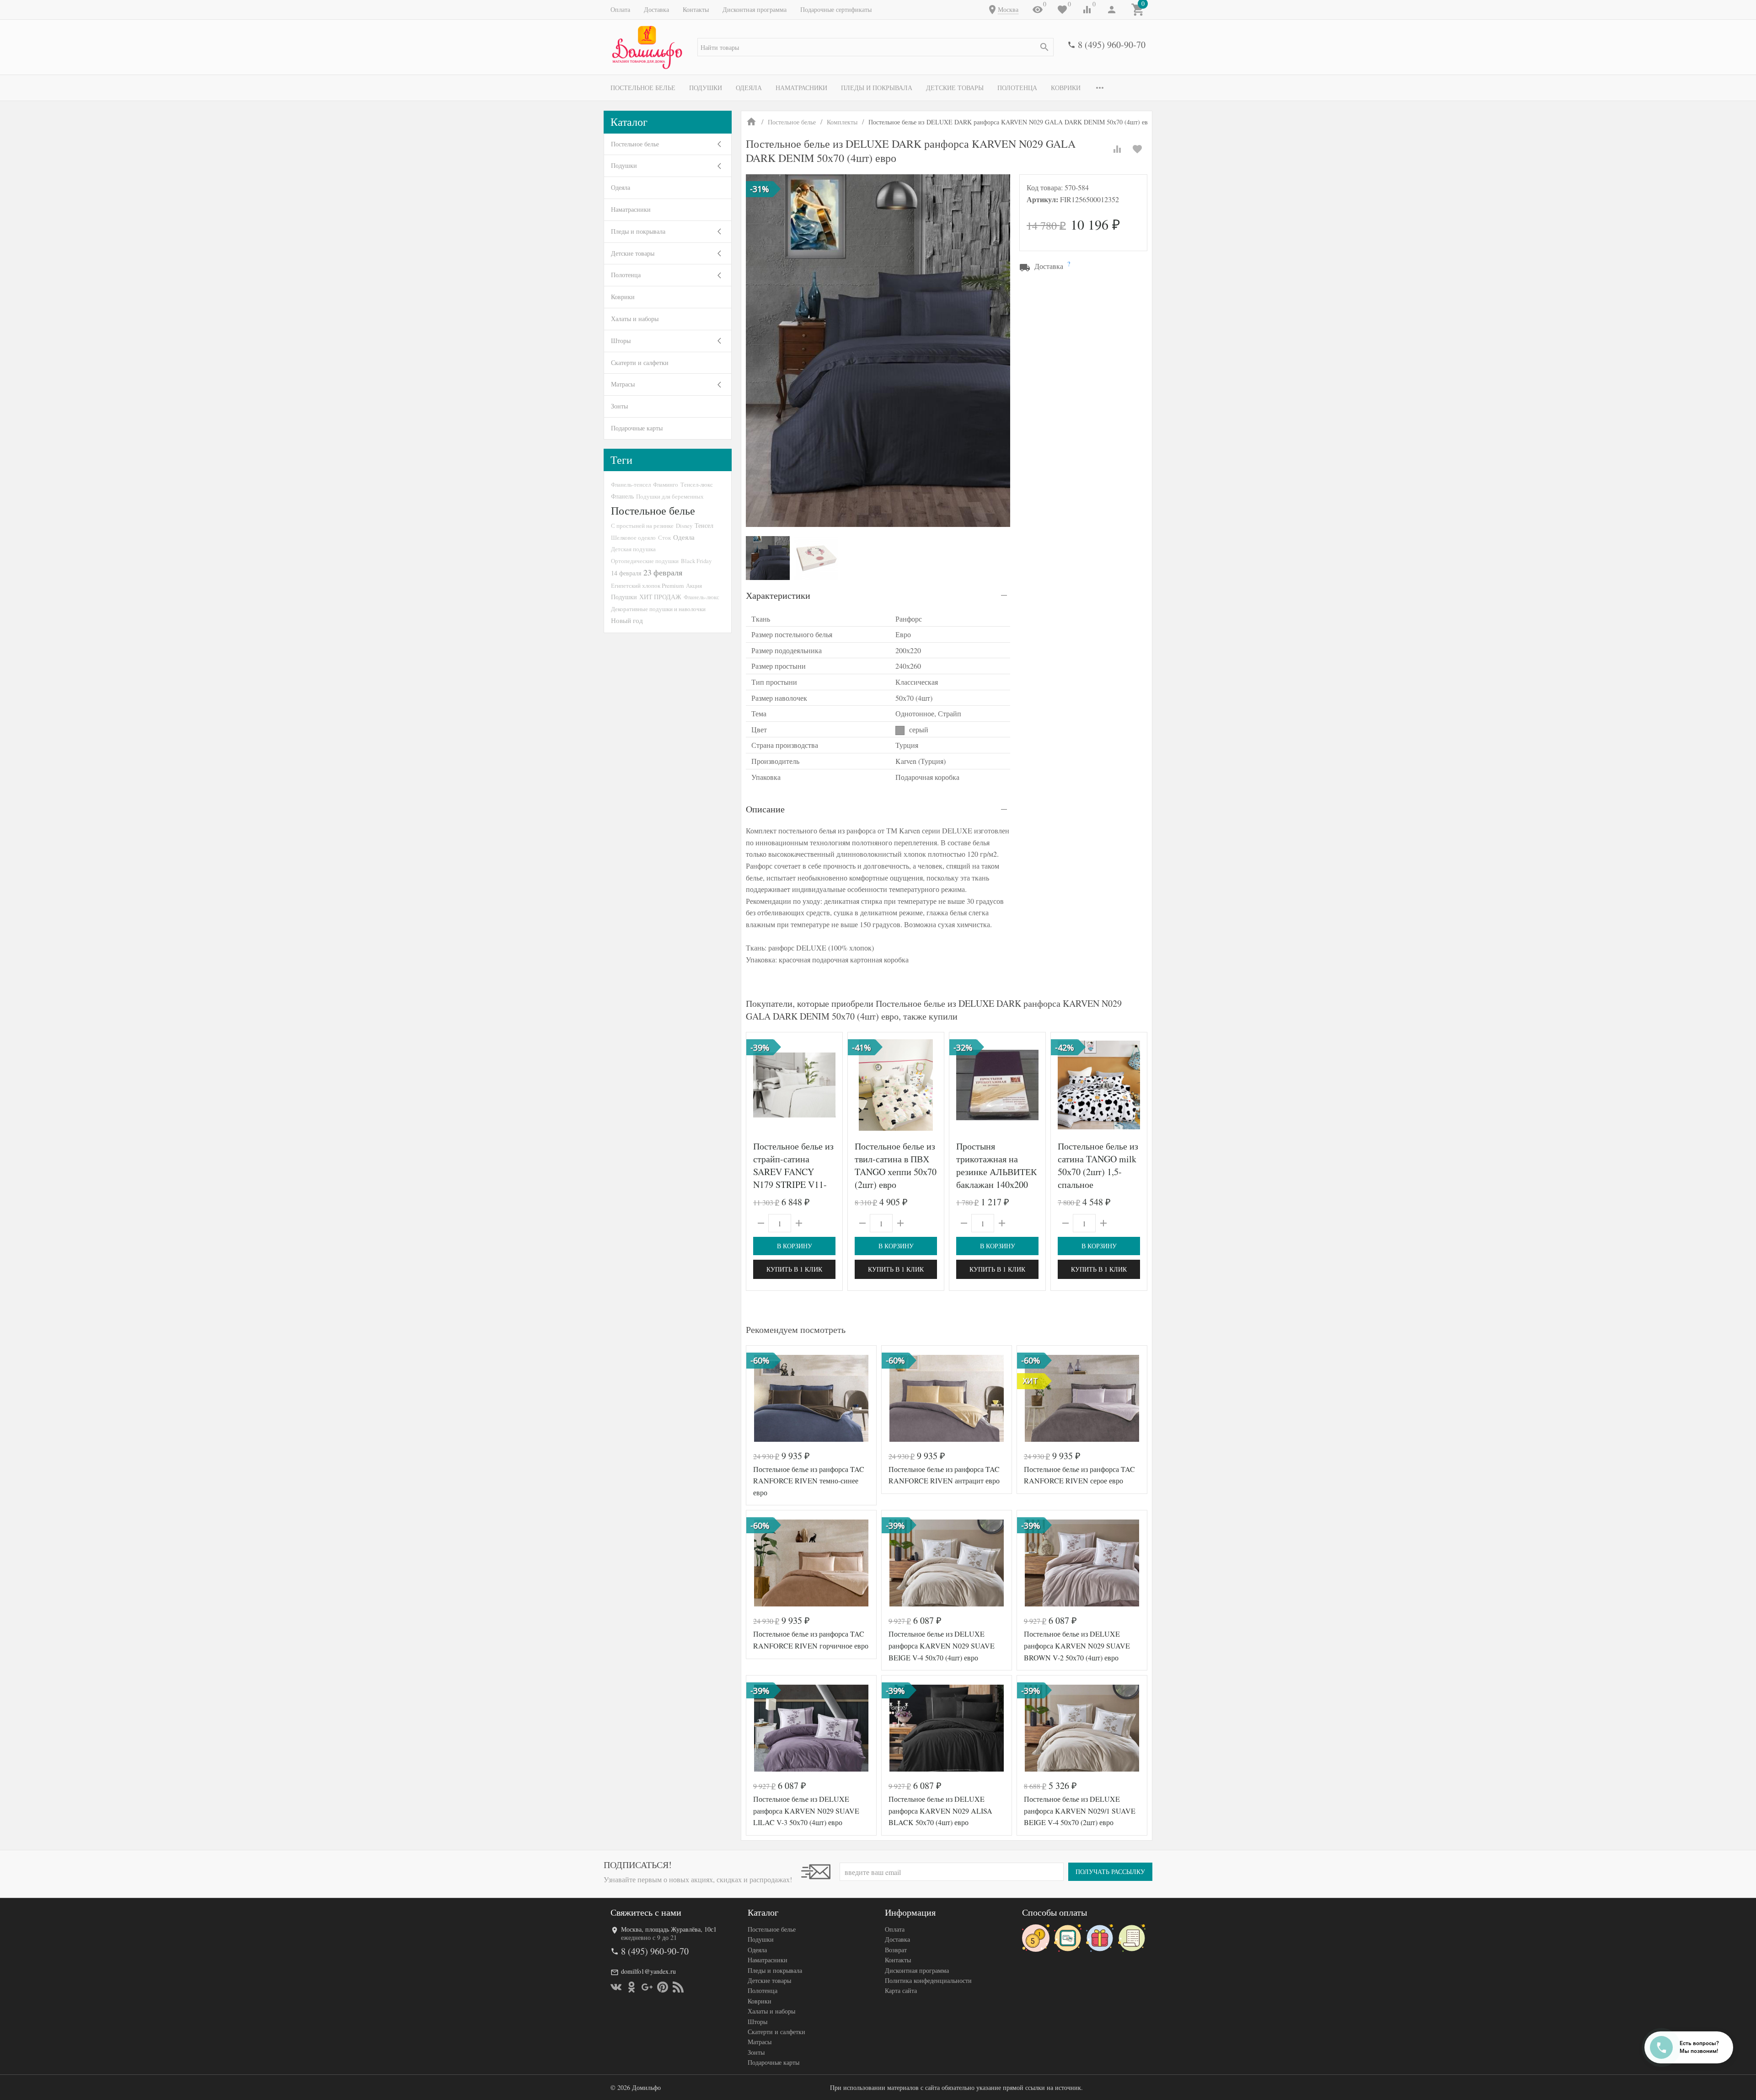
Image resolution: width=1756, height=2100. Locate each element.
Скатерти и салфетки (640, 363)
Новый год (627, 620)
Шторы (621, 341)
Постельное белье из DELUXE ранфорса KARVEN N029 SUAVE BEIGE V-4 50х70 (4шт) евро (942, 1645)
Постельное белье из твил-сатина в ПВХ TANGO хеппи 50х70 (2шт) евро (896, 1165)
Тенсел (704, 525)
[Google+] (647, 1987)
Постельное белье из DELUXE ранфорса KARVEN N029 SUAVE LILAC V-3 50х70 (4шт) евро (806, 1810)
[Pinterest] (663, 1987)
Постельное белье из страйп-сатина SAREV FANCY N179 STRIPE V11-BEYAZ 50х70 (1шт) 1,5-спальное (793, 1178)
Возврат (896, 1950)
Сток (664, 537)
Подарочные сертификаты (836, 9)
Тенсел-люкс (697, 484)
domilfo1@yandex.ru (648, 1971)
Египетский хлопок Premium (647, 585)
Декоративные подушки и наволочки (658, 609)
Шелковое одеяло (633, 537)
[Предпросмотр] (794, 1085)
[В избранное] (1137, 149)
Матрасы (623, 384)
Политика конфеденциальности (928, 1980)
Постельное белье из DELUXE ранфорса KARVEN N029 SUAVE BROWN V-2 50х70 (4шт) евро (1077, 1645)
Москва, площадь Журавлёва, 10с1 (669, 1929)
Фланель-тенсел (631, 484)
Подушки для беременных (670, 496)
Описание (765, 809)
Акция (694, 585)
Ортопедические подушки (645, 561)
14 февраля (626, 573)
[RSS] (678, 1987)
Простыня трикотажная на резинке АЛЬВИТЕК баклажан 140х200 (996, 1165)
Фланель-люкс (701, 597)
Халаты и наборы (635, 319)
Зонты (619, 406)
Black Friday (696, 561)
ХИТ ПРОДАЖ (660, 597)
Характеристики (778, 595)
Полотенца (1017, 88)
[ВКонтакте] (616, 1987)
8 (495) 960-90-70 (1112, 45)
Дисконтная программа (755, 9)
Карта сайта (901, 1990)
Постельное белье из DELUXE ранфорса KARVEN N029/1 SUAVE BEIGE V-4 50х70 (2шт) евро (1080, 1810)
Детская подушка (633, 549)
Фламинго (666, 484)
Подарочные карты (637, 428)
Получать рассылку (1110, 1872)
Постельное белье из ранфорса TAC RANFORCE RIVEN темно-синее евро (809, 1481)
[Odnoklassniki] (632, 1987)
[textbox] (875, 47)
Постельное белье (643, 88)
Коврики (1066, 88)
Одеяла (749, 88)
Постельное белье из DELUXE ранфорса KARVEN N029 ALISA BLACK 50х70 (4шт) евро (940, 1810)
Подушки (706, 88)
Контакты (696, 9)
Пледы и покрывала (877, 88)
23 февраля (663, 572)
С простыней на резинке (642, 526)
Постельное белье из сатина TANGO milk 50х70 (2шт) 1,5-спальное (1098, 1165)
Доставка (656, 9)
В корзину (795, 1246)
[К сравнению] (1117, 149)
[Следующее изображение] (830, 1085)
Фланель (622, 496)
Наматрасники (801, 88)
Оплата (620, 9)
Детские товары (955, 88)
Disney (684, 526)
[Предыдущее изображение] (759, 1085)
